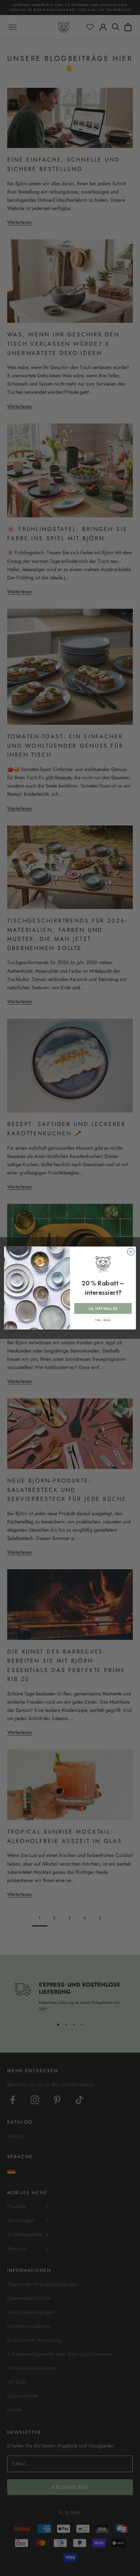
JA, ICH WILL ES (103, 1309)
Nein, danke (103, 1320)
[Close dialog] (131, 1252)
